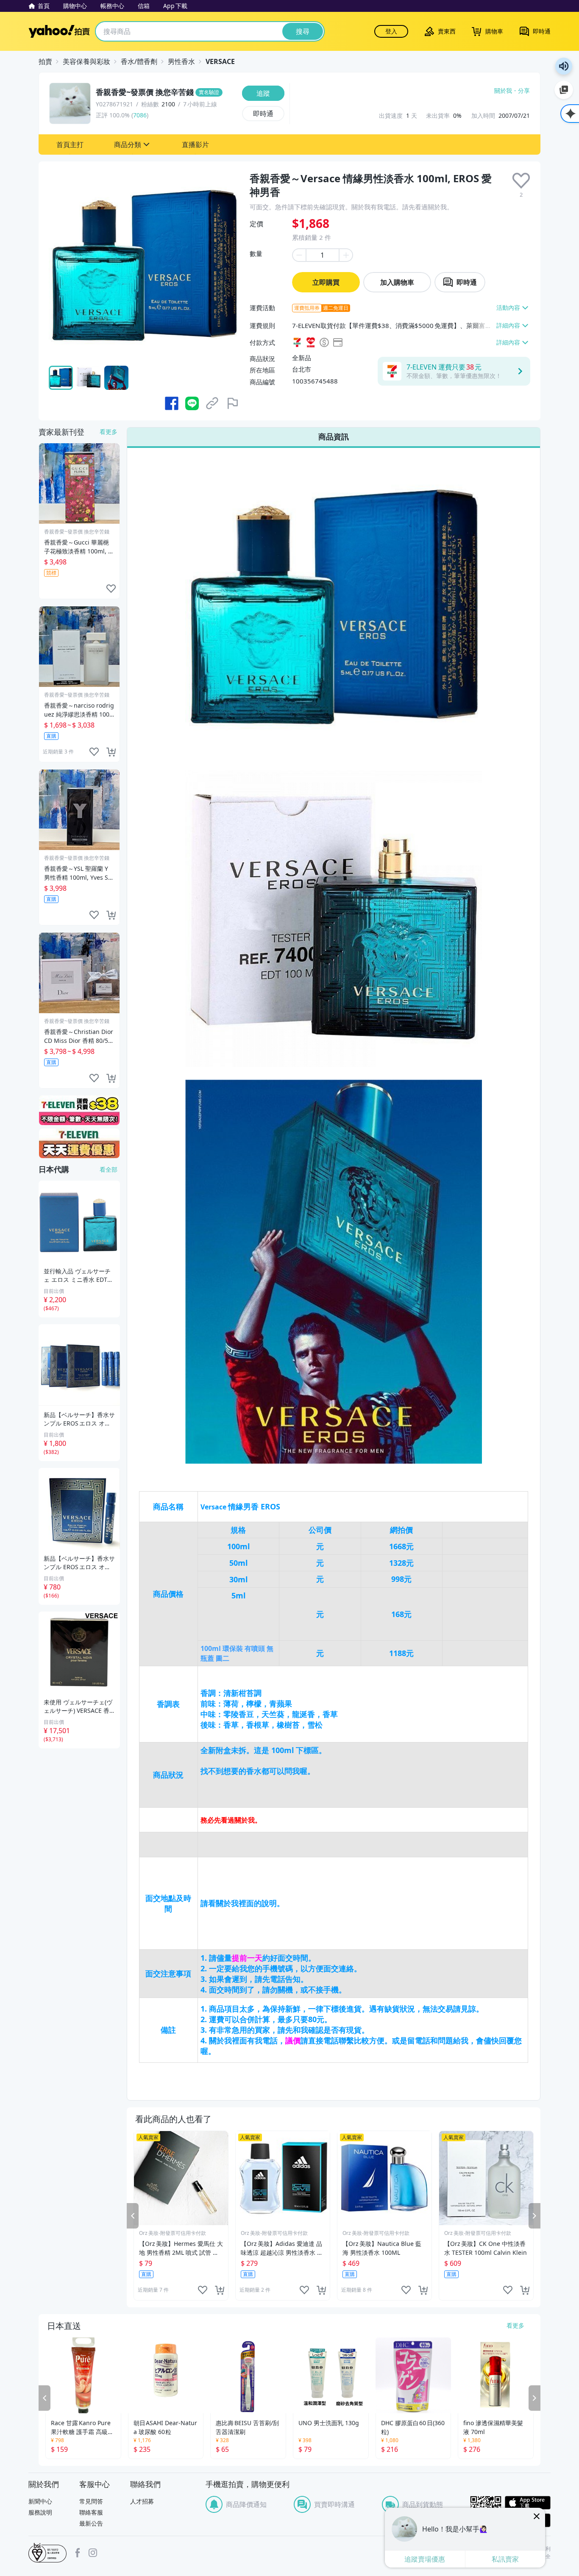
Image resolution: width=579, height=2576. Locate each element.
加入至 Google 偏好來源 (564, 90)
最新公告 (91, 2523)
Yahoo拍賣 (59, 31)
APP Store (528, 2503)
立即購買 (326, 282)
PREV (133, 2216)
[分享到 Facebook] (172, 403)
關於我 (503, 91)
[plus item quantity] (346, 255)
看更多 (109, 432)
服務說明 (40, 2512)
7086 (140, 115)
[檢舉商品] (233, 403)
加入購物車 (397, 282)
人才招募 (142, 2501)
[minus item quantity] (299, 255)
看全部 (109, 1169)
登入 (391, 31)
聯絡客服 (91, 2512)
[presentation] (521, 181)
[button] (70, 145)
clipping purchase (220, 2290)
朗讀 (564, 66)
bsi (47, 2553)
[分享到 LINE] (192, 403)
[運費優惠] (79, 1143)
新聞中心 (40, 2501)
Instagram (93, 2553)
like (203, 2290)
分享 (524, 91)
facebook (78, 2553)
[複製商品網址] (212, 403)
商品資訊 (334, 436)
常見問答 (91, 2501)
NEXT (534, 2216)
